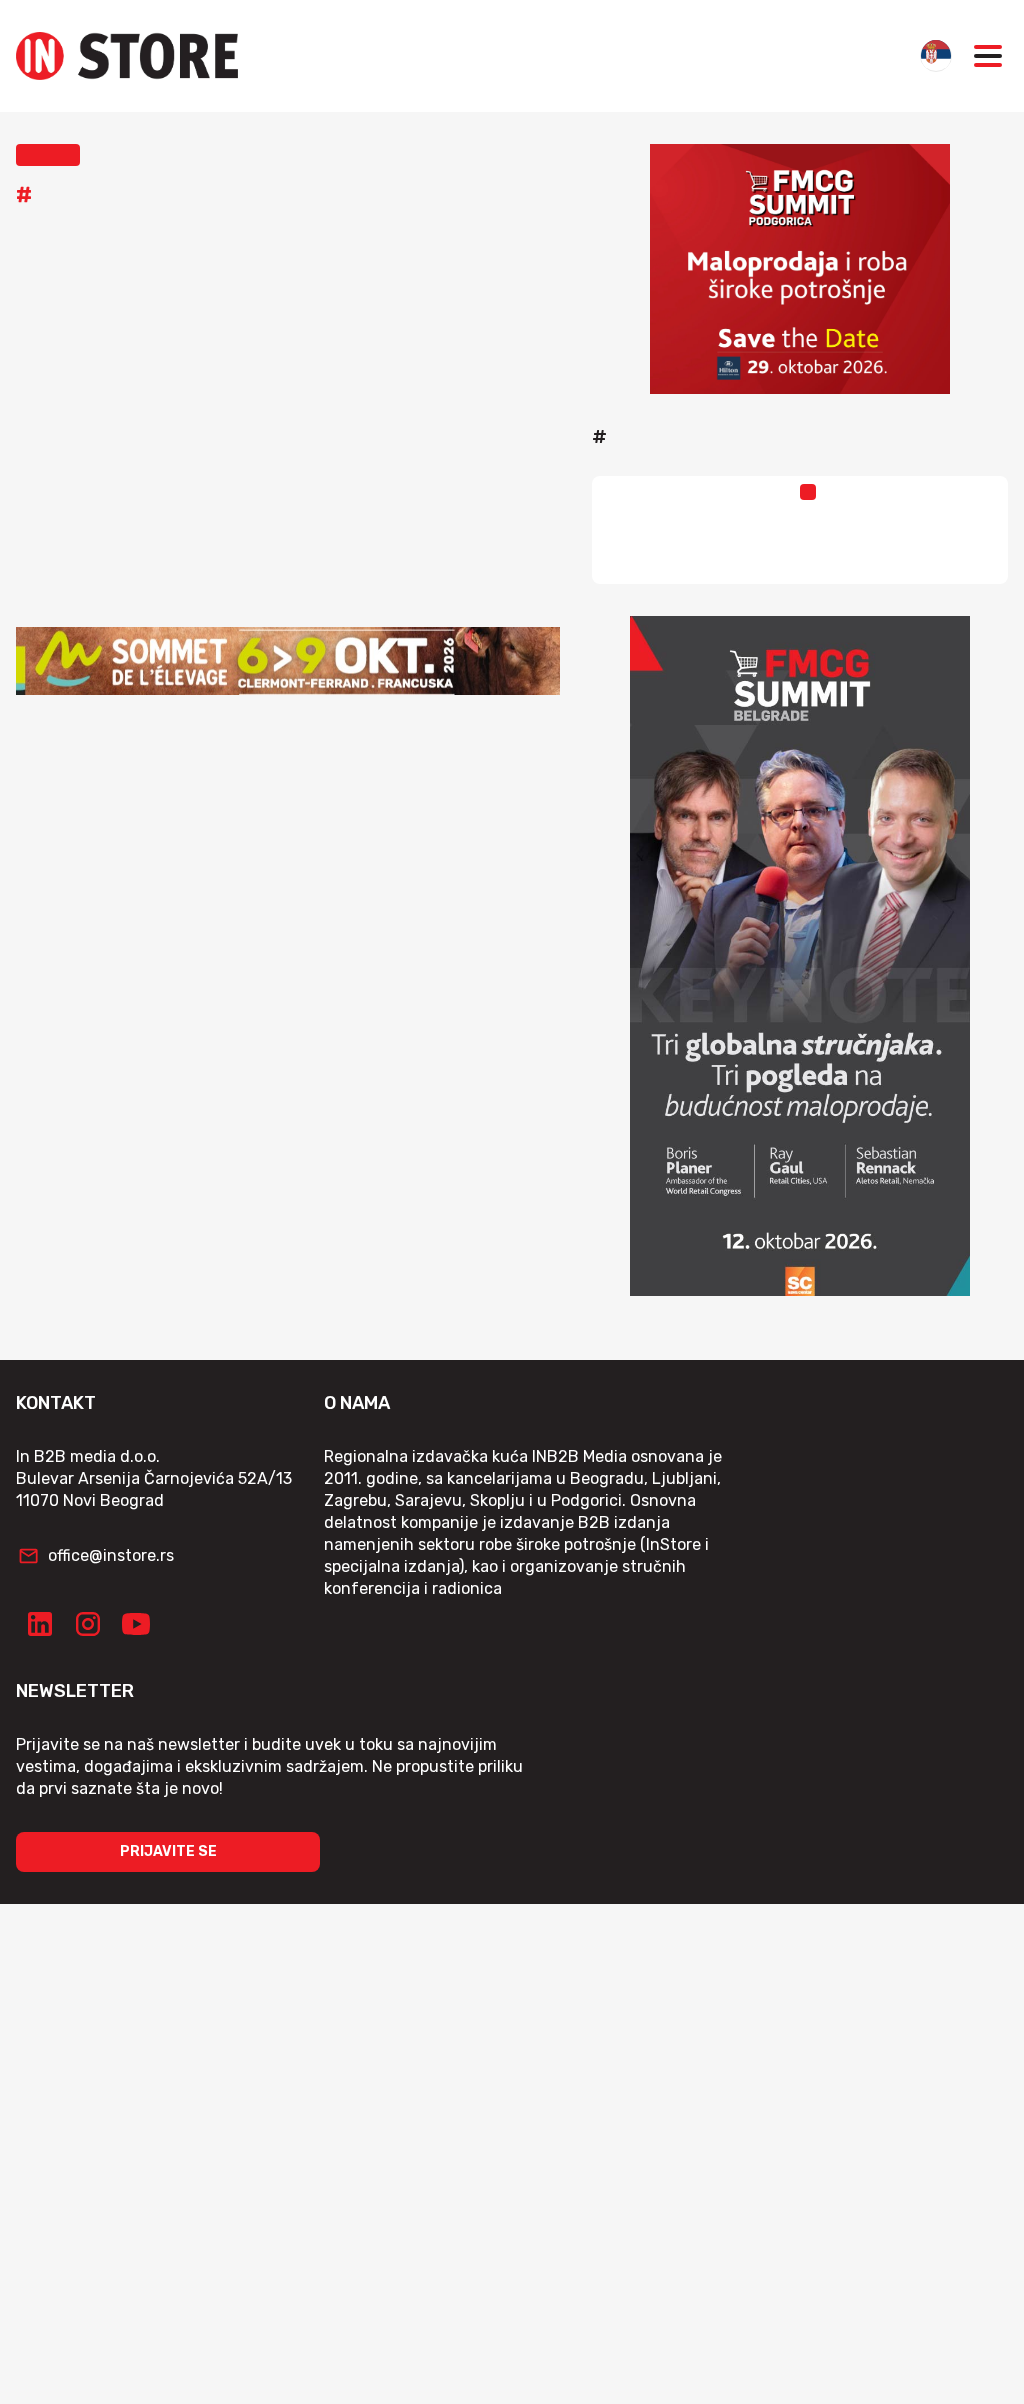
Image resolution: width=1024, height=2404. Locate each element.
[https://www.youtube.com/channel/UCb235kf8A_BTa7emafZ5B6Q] (136, 1624)
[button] (48, 155)
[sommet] (288, 661)
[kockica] (800, 269)
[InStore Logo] (127, 56)
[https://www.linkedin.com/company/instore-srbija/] (40, 1624)
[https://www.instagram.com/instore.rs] (88, 1624)
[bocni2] (800, 956)
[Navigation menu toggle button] (988, 56)
